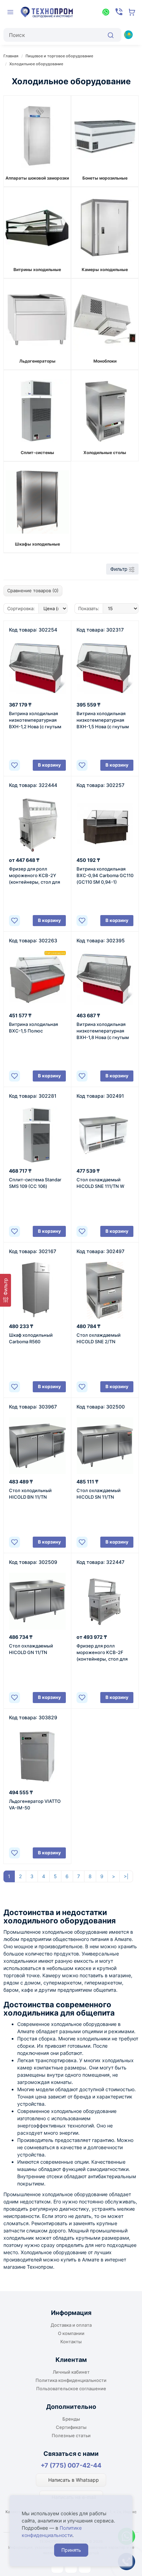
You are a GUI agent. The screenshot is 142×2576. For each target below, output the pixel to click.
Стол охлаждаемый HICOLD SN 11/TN (99, 1494)
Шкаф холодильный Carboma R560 (31, 1338)
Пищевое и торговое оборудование (59, 56)
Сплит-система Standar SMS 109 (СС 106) (35, 1183)
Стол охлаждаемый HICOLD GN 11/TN (31, 1649)
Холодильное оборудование (36, 64)
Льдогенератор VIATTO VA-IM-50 (35, 1804)
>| (126, 1876)
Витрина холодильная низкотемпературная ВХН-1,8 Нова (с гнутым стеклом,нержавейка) (103, 1031)
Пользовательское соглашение (71, 2388)
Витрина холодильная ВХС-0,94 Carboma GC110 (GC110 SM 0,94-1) (105, 875)
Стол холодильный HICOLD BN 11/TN (30, 1494)
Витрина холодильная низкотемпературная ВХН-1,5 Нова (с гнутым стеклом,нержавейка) (103, 720)
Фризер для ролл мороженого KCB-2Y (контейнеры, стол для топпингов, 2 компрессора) (34, 876)
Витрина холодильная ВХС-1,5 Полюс (33, 1027)
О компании (71, 2333)
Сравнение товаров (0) (33, 590)
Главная (11, 56)
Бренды (71, 2419)
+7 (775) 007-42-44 (71, 2465)
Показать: (89, 608)
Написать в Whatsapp (73, 2480)
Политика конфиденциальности (71, 2380)
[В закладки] (14, 765)
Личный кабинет (71, 2372)
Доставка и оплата (71, 2325)
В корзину (49, 765)
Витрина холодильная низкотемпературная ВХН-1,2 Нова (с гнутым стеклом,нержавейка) (35, 720)
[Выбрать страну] (128, 35)
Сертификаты (71, 2427)
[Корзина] (132, 12)
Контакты (71, 2342)
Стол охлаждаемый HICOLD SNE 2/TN (99, 1338)
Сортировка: (21, 608)
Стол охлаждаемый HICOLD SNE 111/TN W (100, 1183)
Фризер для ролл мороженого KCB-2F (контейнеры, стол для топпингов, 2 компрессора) (102, 1653)
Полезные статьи (71, 2435)
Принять (71, 2550)
